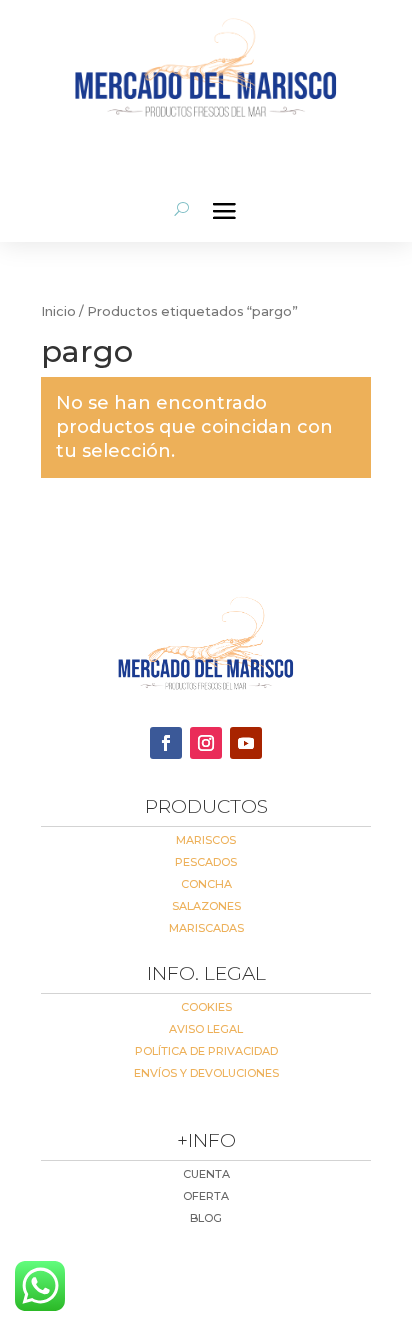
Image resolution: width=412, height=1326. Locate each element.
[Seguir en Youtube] (246, 743)
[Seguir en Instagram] (206, 743)
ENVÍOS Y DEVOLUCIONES (206, 1073)
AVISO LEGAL (206, 1029)
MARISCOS (206, 840)
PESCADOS (206, 862)
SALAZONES (206, 906)
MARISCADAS (206, 928)
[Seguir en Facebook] (166, 743)
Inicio (58, 311)
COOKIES (206, 1007)
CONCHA (206, 884)
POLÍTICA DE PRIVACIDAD (206, 1051)
